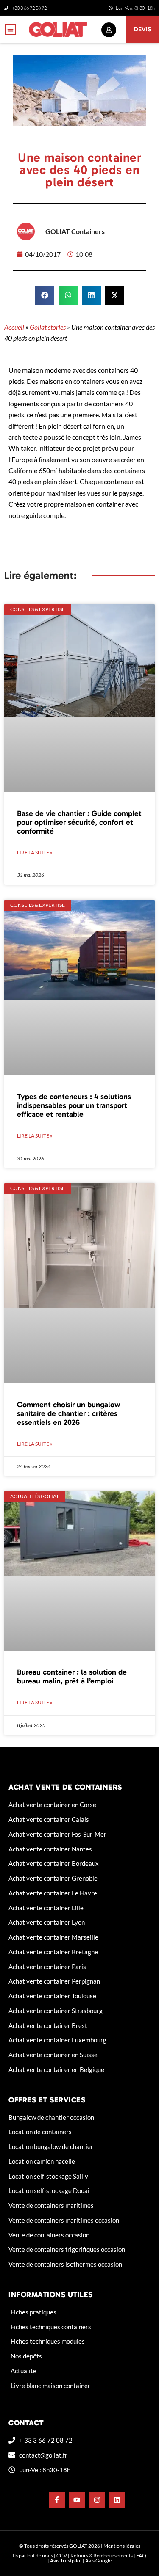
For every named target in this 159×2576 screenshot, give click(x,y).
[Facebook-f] (57, 2500)
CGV (62, 2555)
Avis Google (98, 2561)
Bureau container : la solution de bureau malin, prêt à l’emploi (72, 1676)
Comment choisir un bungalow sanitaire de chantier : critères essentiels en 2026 (69, 1413)
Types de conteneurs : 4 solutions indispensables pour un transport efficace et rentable (74, 1105)
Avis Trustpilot (66, 2561)
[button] (10, 29)
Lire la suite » (35, 853)
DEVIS (142, 29)
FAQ (141, 2555)
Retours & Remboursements (102, 2555)
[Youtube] (77, 2500)
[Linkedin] (117, 2500)
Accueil (14, 327)
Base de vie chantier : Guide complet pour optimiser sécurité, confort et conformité (79, 822)
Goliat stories (48, 327)
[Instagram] (97, 2500)
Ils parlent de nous (33, 2555)
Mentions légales (122, 2546)
